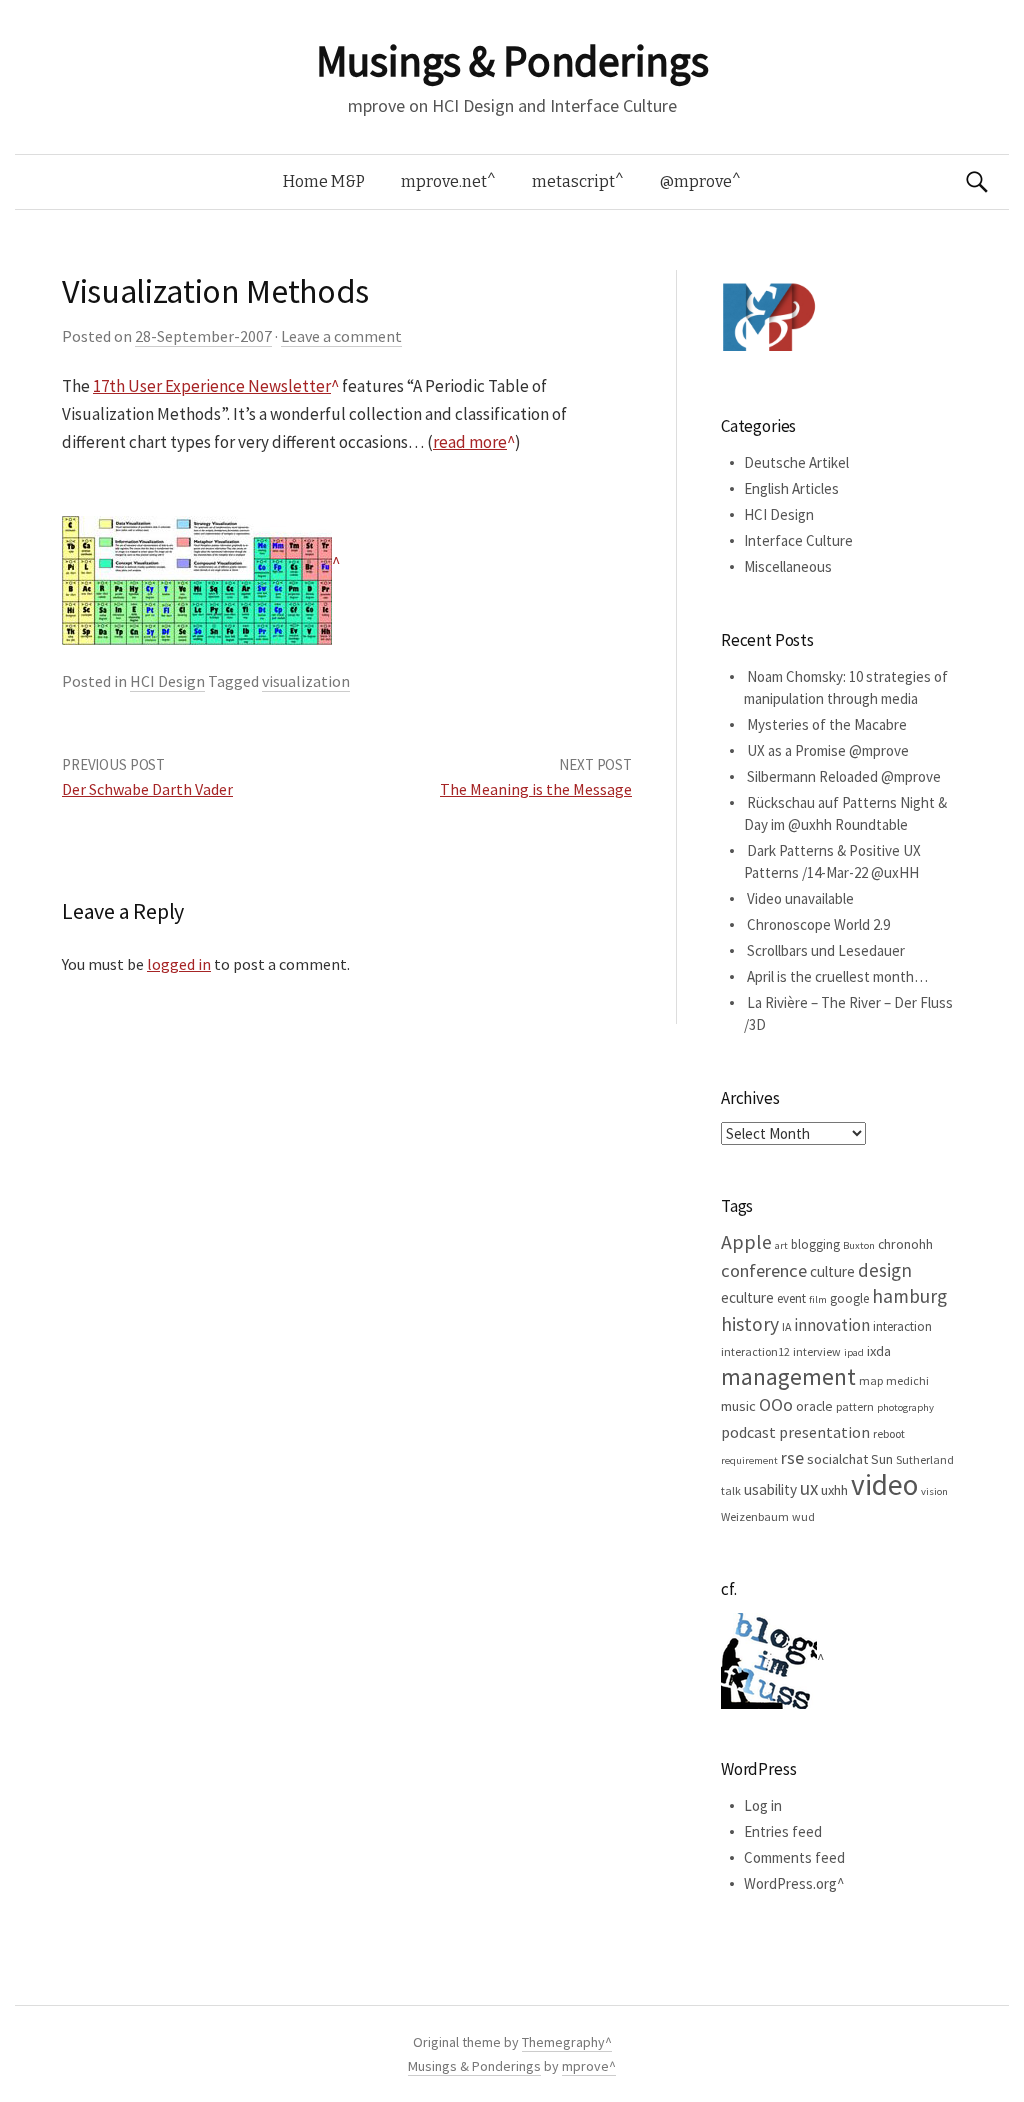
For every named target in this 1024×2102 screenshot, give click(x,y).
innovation (832, 1325)
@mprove (696, 181)
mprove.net (444, 181)
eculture (747, 1297)
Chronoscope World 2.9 (818, 924)
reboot (889, 1433)
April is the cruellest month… (837, 976)
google (849, 1298)
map (871, 1380)
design (885, 1270)
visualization (306, 681)
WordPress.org (790, 1883)
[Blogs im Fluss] (772, 1659)
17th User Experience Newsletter (212, 386)
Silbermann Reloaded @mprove (844, 776)
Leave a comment (341, 336)
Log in (763, 1805)
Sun (882, 1459)
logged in (179, 964)
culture (832, 1271)
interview (817, 1351)
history (750, 1324)
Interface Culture (798, 540)
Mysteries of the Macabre (827, 724)
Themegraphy (563, 2042)
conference (764, 1270)
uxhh (834, 1490)
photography (905, 1407)
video (884, 1484)
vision (934, 1491)
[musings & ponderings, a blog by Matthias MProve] (769, 316)
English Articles (791, 488)
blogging (815, 1244)
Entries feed (783, 1831)
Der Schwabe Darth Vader (147, 789)
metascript (573, 181)
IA (786, 1326)
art (781, 1245)
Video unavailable (800, 898)
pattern (855, 1406)
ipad (854, 1352)
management (788, 1376)
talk (731, 1490)
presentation (824, 1432)
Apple (746, 1241)
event (791, 1298)
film (818, 1299)
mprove (585, 2066)
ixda (879, 1351)
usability (770, 1489)
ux (809, 1488)
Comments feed (794, 1857)
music (738, 1406)
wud (803, 1516)
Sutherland (925, 1459)
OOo (776, 1405)
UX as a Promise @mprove (828, 750)
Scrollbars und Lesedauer (826, 950)
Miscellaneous (788, 566)
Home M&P (324, 181)
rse (792, 1458)
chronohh (905, 1244)
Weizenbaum (755, 1516)
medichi (907, 1380)
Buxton (859, 1245)
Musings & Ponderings (512, 61)
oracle (814, 1406)
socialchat (837, 1459)
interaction (902, 1326)
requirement (749, 1460)
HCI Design (167, 681)
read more (470, 442)
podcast (748, 1432)
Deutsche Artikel (796, 462)
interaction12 (755, 1351)
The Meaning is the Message (536, 789)
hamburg (909, 1296)
